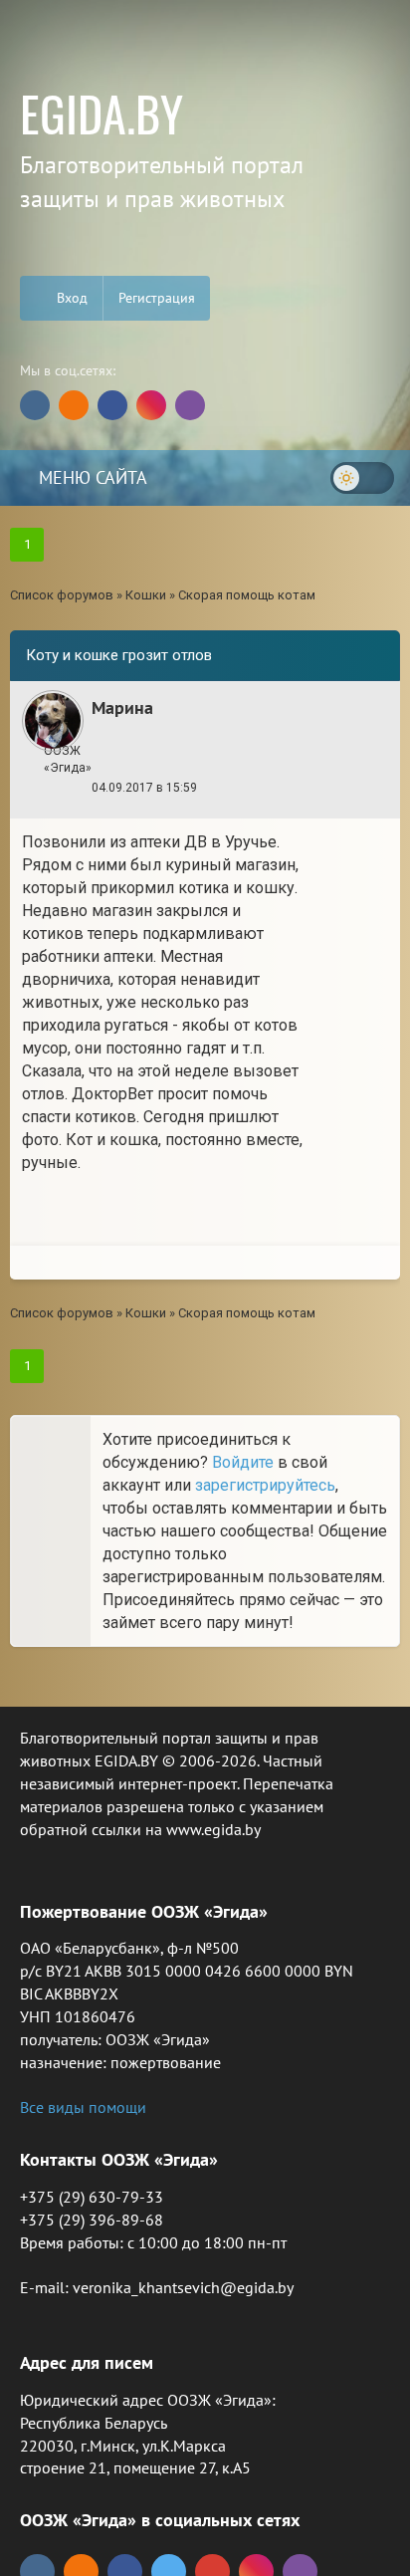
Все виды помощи (83, 2107)
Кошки (146, 595)
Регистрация (157, 298)
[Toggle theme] (362, 478)
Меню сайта (91, 477)
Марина (122, 707)
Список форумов (62, 595)
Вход (70, 298)
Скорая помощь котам (247, 595)
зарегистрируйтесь (265, 1485)
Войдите (243, 1462)
